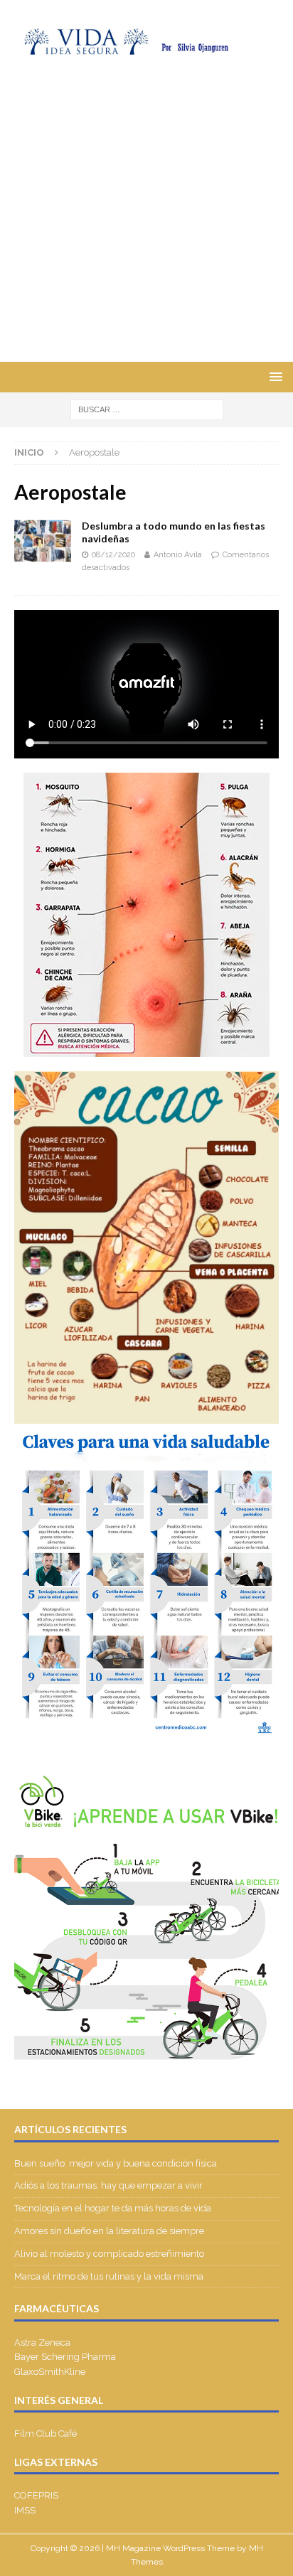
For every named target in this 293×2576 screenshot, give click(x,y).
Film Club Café (46, 2433)
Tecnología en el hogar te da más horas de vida (113, 2208)
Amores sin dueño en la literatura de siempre (109, 2231)
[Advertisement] (146, 208)
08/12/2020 (113, 555)
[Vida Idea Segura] (146, 47)
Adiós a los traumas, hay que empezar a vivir (110, 2185)
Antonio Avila (178, 555)
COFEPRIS (36, 2495)
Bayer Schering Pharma (65, 2357)
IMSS (25, 2510)
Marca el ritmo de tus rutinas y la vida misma (109, 2276)
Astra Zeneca (42, 2342)
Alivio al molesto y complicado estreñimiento (109, 2254)
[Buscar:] (147, 409)
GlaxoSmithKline (50, 2372)
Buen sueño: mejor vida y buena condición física (117, 2163)
